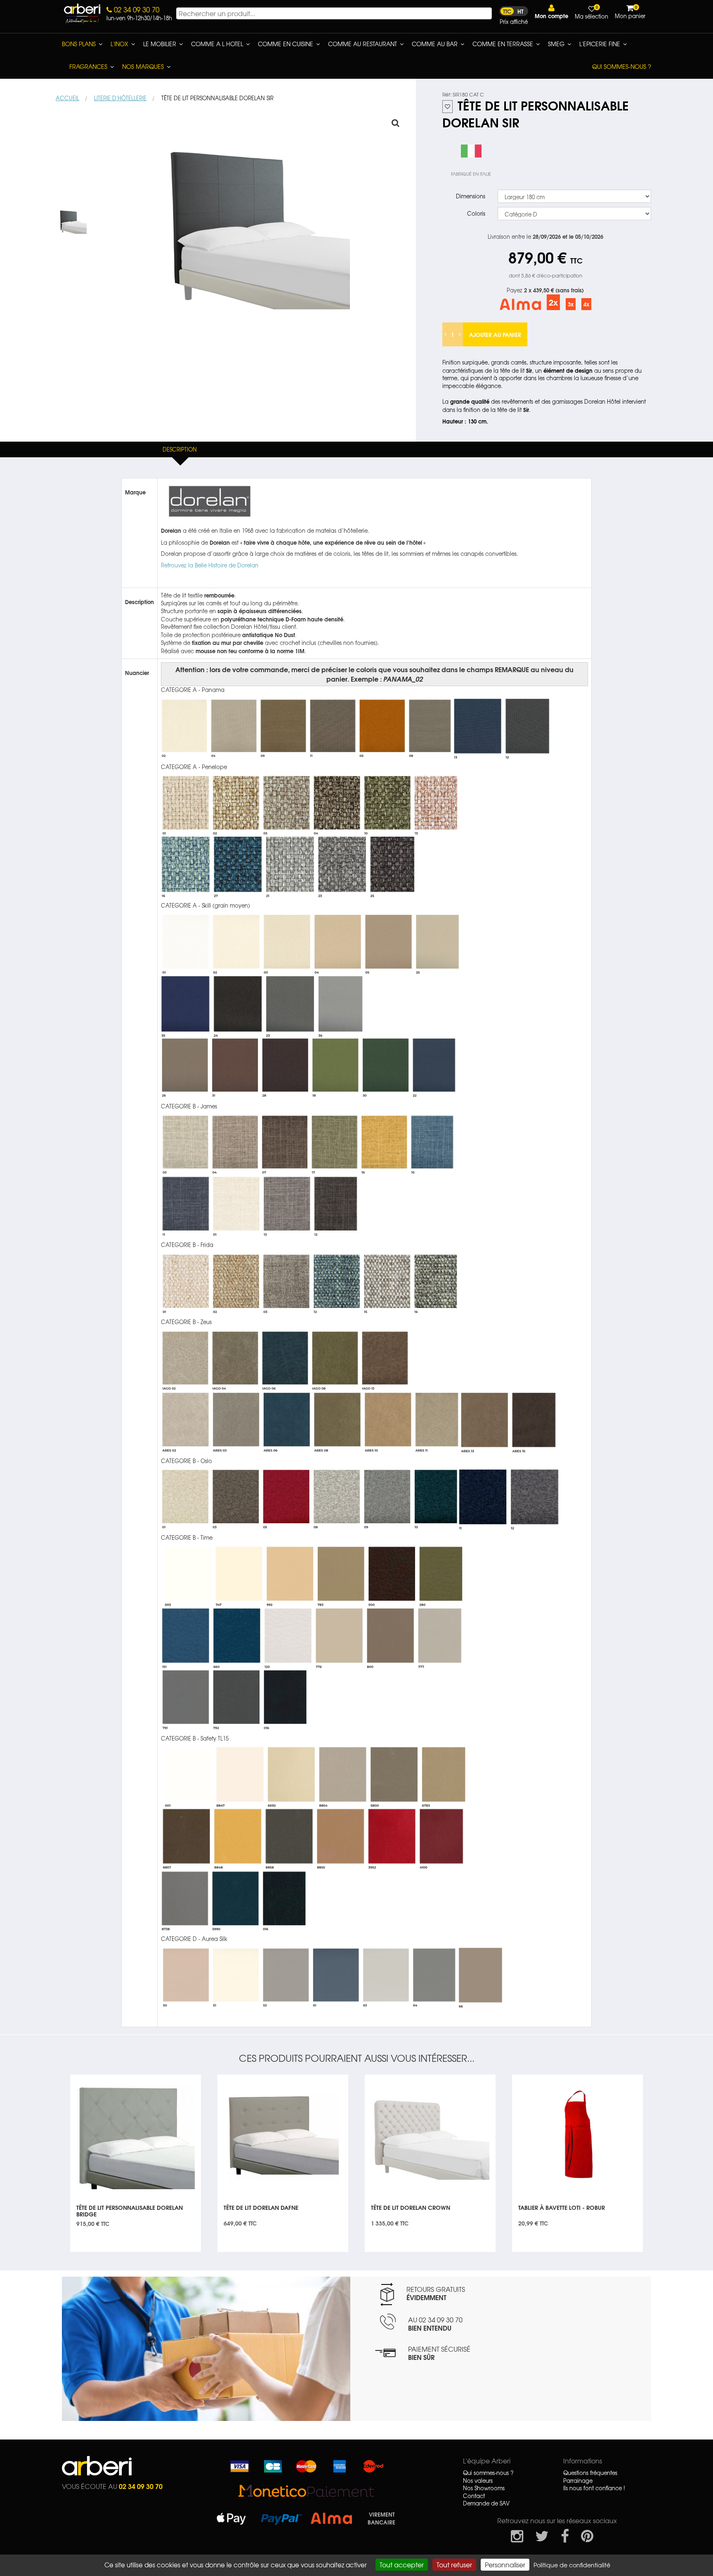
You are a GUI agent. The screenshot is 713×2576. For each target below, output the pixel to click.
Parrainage (578, 2481)
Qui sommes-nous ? (622, 66)
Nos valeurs (478, 2481)
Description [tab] (180, 449)
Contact (474, 2496)
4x (586, 304)
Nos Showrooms (484, 2488)
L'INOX (119, 44)
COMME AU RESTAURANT (362, 44)
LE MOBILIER (160, 44)
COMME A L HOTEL (217, 44)
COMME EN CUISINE (286, 44)
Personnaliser (505, 2564)
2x (553, 302)
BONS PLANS (79, 44)
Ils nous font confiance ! (594, 2488)
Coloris (476, 213)
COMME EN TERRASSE (503, 44)
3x (571, 304)
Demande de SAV (486, 2503)
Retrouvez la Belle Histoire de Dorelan (210, 565)
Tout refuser (454, 2564)
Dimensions (471, 196)
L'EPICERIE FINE (600, 44)
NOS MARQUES (143, 66)
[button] (551, 12)
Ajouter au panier (495, 334)
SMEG (556, 44)
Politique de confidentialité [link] (572, 2565)
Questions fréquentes (590, 2473)
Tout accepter (402, 2564)
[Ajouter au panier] (185, 2081)
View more (136, 2213)
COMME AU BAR (435, 44)
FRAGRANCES (88, 66)
